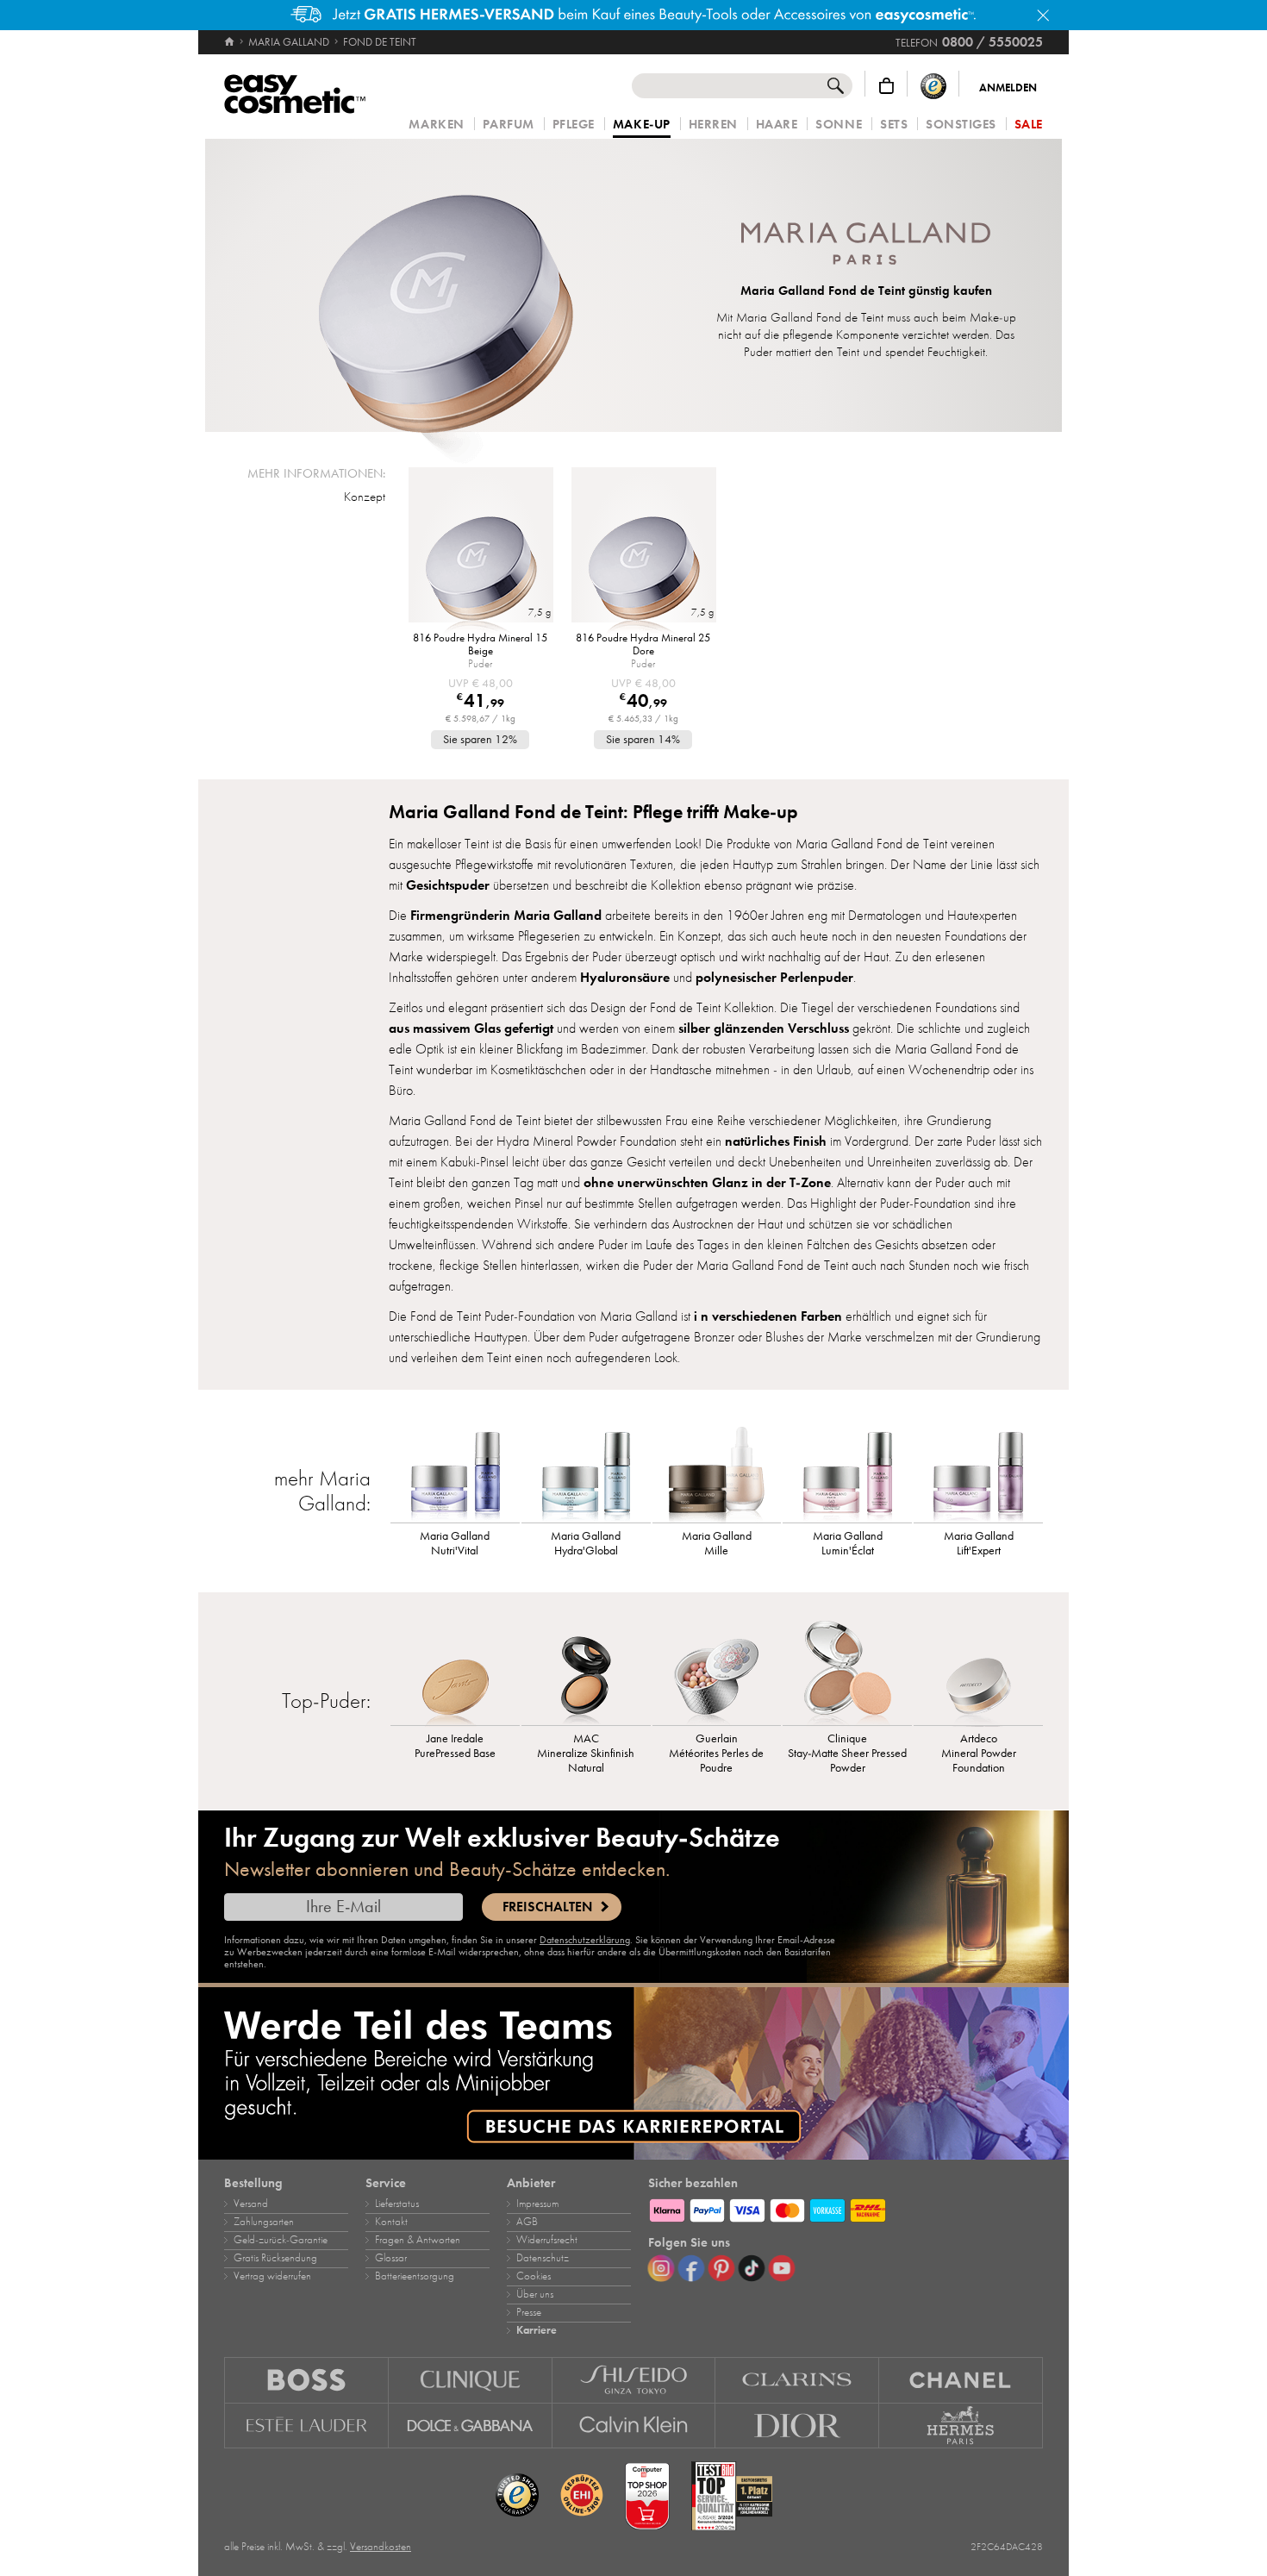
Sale (1029, 125)
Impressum (537, 2204)
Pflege (574, 125)
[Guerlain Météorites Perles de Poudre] (717, 1669)
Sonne (839, 125)
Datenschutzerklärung (585, 1940)
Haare (777, 125)
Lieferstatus (397, 2204)
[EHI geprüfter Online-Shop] (582, 2496)
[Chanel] (961, 2380)
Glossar (391, 2258)
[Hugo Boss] (306, 2380)
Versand (251, 2204)
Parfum (509, 125)
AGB (527, 2222)
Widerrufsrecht (547, 2240)
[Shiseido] (634, 2380)
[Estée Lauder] (306, 2426)
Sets (894, 125)
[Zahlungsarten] (846, 2208)
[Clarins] (797, 2380)
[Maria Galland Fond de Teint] (446, 285)
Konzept (365, 497)
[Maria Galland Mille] (717, 1466)
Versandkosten (381, 2547)
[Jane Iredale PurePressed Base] (455, 1669)
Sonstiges (961, 125)
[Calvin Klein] (634, 2426)
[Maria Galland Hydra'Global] (586, 1466)
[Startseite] (231, 42)
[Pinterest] (721, 2268)
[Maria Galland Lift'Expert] (978, 1466)
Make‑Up (642, 125)
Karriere (537, 2330)
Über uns (535, 2294)
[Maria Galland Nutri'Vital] (455, 1466)
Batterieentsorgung (415, 2276)
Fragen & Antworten (418, 2240)
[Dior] (797, 2426)
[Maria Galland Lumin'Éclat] (847, 1466)
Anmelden (1008, 88)
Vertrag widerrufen (272, 2276)
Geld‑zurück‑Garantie (281, 2240)
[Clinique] (471, 2380)
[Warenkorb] (886, 86)
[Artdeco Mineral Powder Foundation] (978, 1669)
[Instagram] (661, 2268)
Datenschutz (543, 2258)
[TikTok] (752, 2268)
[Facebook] (691, 2268)
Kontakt (391, 2222)
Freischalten (547, 1907)
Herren (713, 125)
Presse (529, 2312)
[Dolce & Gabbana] (471, 2426)
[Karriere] (633, 2073)
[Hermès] (961, 2426)
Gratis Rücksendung (275, 2258)
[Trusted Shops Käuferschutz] (933, 86)
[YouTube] (782, 2268)
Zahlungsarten (264, 2222)
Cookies (534, 2276)
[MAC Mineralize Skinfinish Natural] (586, 1669)
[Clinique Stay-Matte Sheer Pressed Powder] (847, 1669)
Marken (436, 125)
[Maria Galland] (866, 246)
